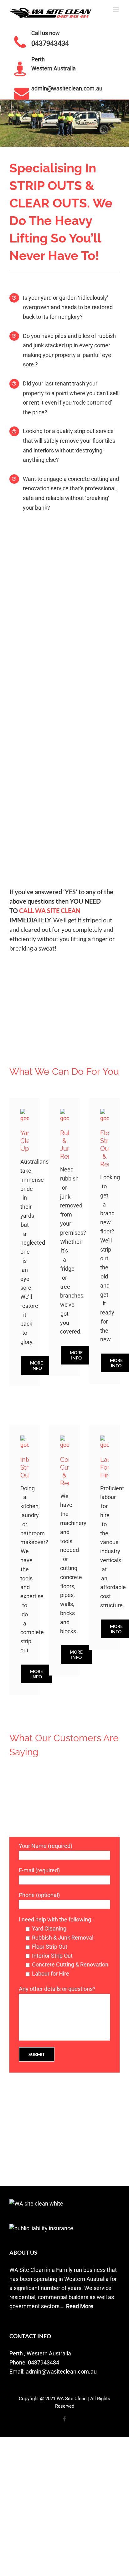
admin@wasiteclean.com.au (67, 88)
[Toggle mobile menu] (116, 10)
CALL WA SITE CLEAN (50, 911)
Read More (80, 2306)
